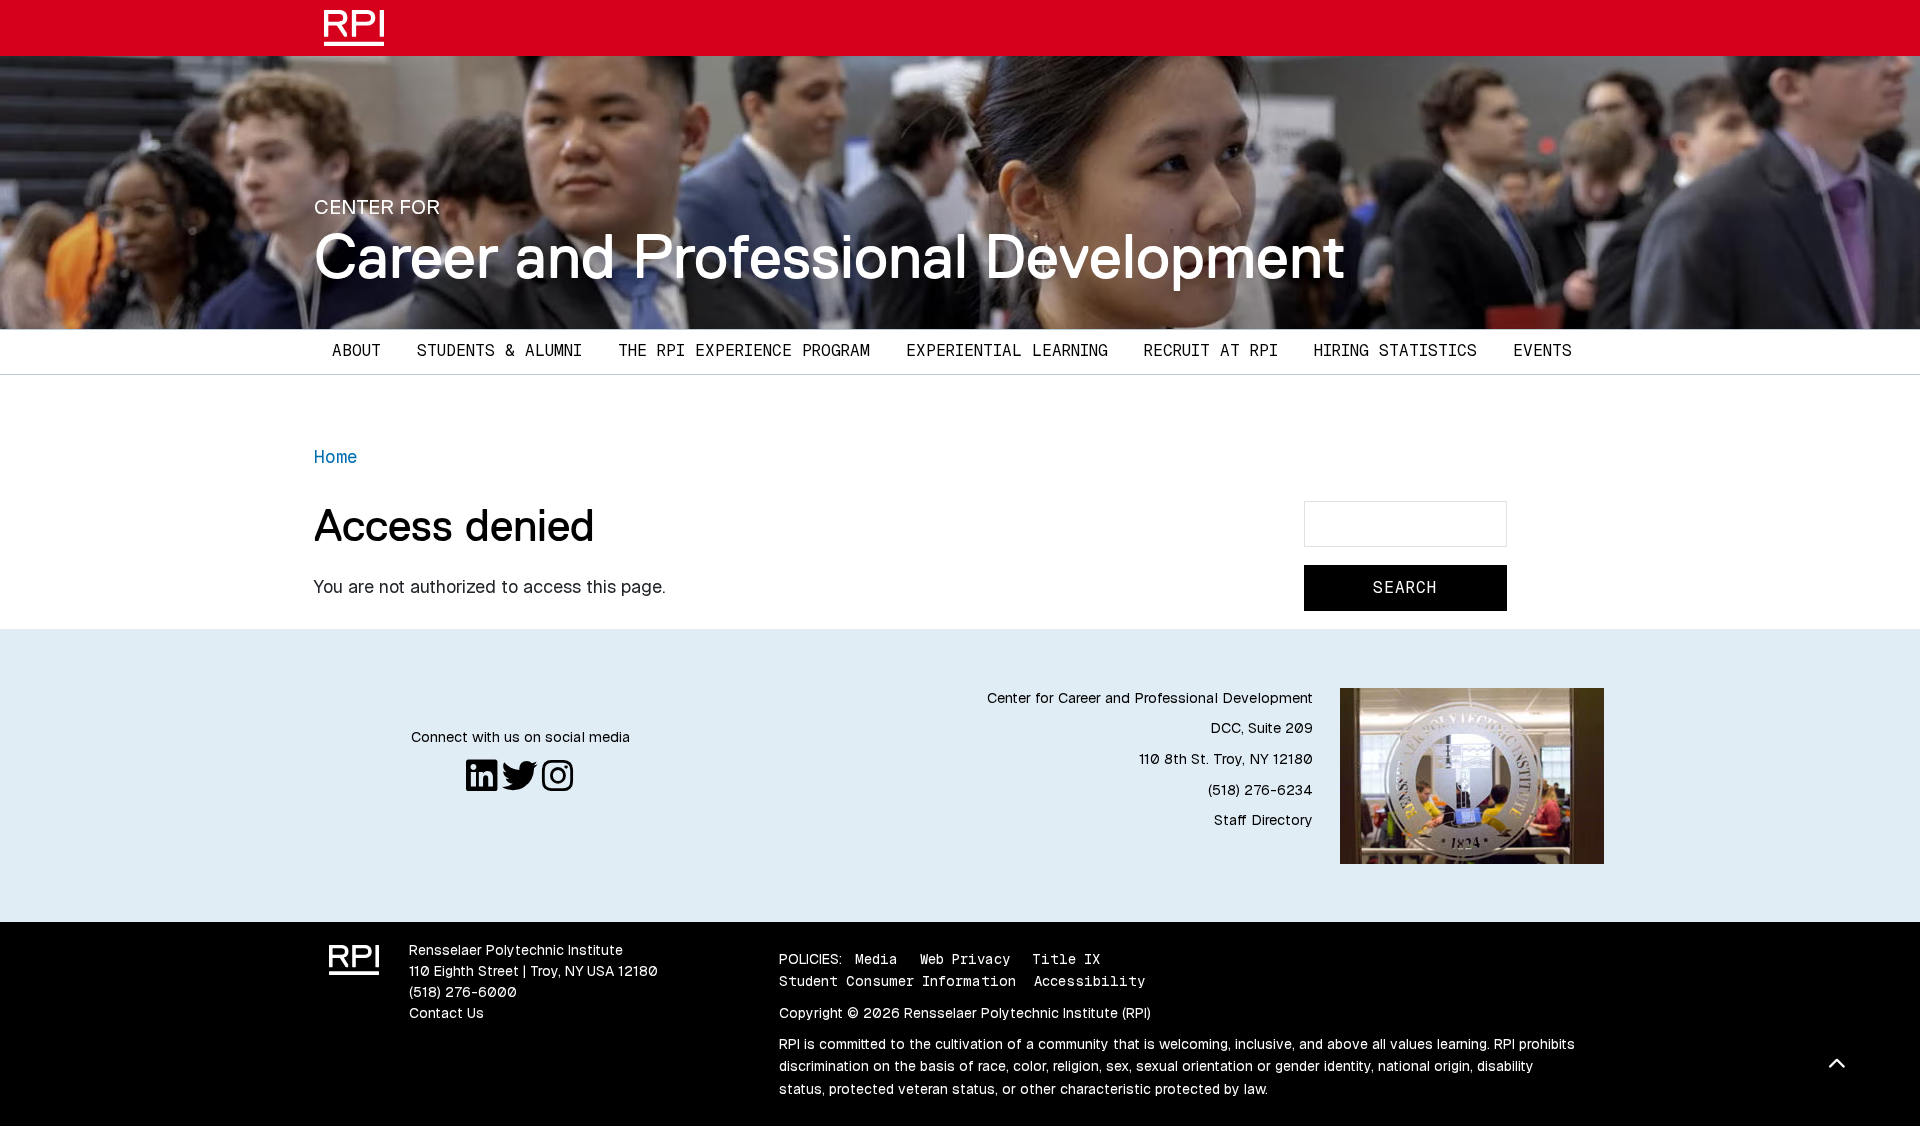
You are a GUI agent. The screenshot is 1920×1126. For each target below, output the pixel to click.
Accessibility (1089, 981)
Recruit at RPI (1211, 350)
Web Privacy (965, 959)
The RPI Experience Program (744, 350)
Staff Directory (1263, 820)
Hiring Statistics (1395, 350)
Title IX (1066, 959)
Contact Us (446, 1013)
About (356, 350)
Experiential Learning (1007, 350)
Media (876, 959)
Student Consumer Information (897, 981)
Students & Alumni (499, 350)
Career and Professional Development (830, 256)
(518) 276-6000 (463, 992)
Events (1542, 350)
